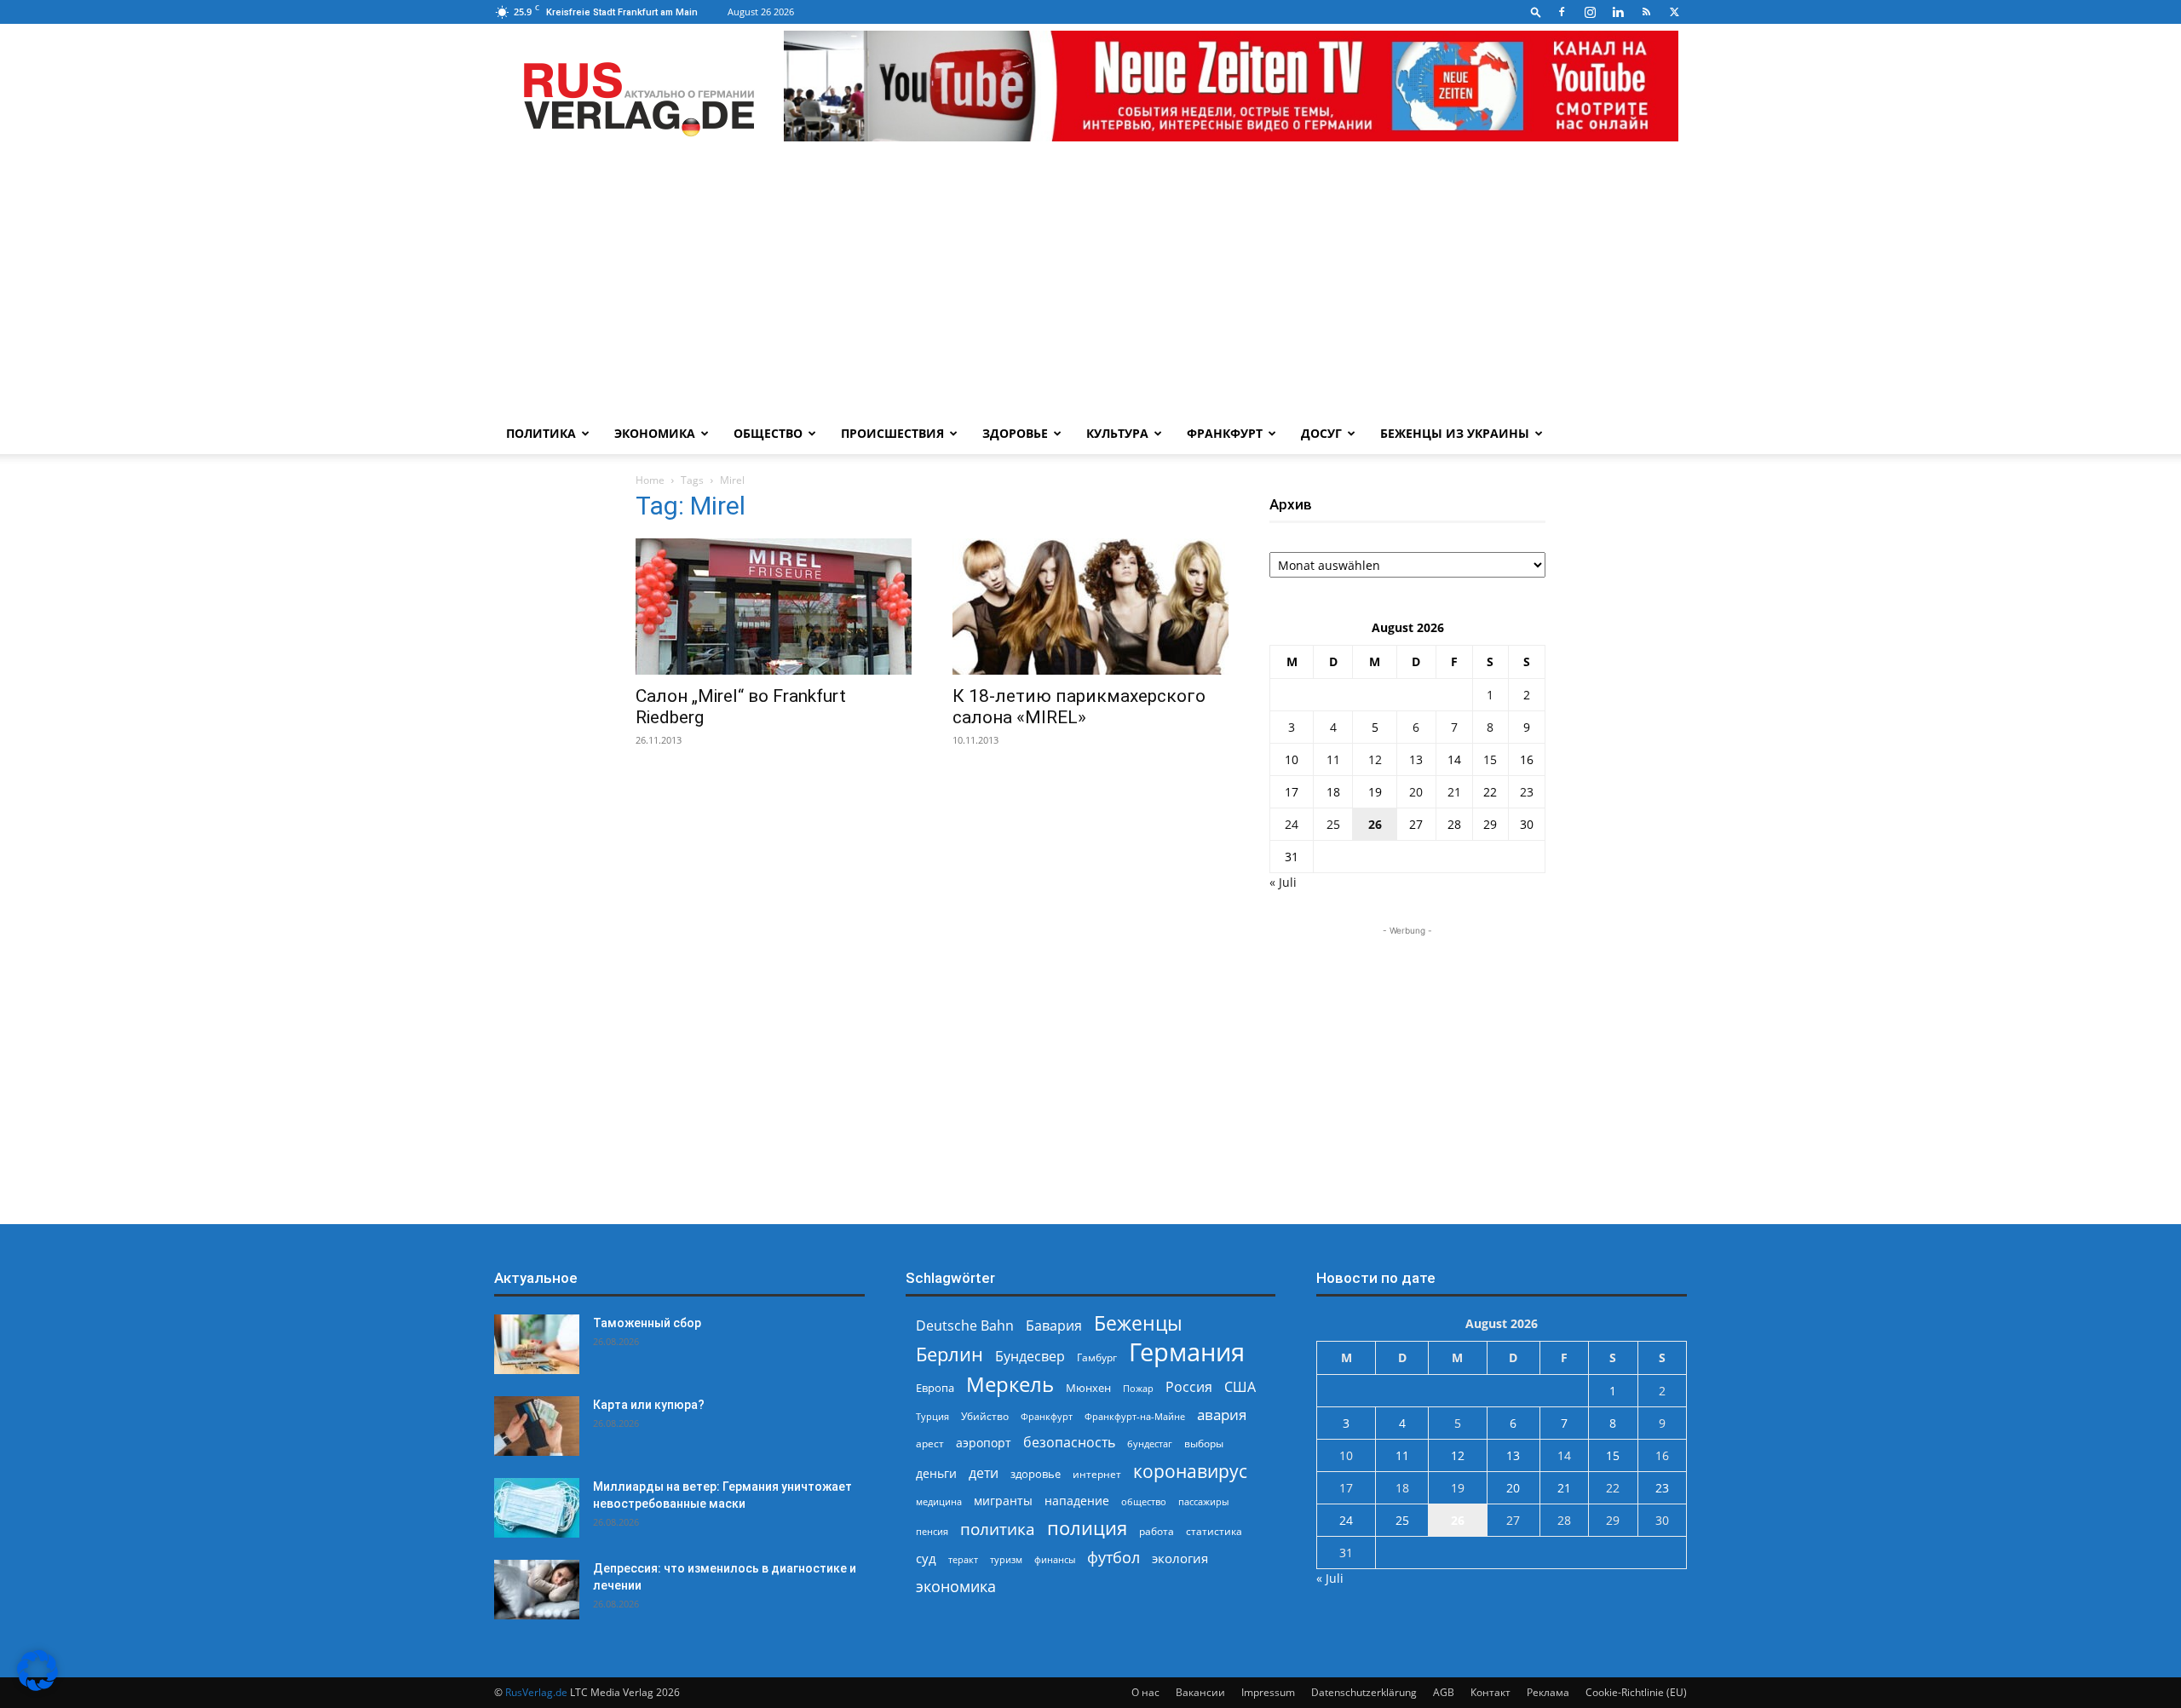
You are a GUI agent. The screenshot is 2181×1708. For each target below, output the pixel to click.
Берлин (950, 1354)
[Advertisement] (1090, 285)
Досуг (1321, 433)
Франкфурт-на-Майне (1135, 1416)
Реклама (1548, 1692)
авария (1222, 1415)
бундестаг (1150, 1444)
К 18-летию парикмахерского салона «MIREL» (1079, 707)
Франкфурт (1225, 433)
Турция (932, 1416)
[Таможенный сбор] (537, 1344)
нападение (1077, 1501)
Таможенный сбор (647, 1323)
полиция (1087, 1528)
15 (1490, 759)
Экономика (655, 433)
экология (1180, 1558)
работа (1157, 1531)
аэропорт (984, 1443)
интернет (1097, 1474)
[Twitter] (1674, 12)
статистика (1214, 1531)
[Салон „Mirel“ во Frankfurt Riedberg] (774, 607)
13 (1416, 759)
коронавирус (1190, 1471)
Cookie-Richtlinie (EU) (1636, 1692)
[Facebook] (1562, 12)
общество (1144, 1501)
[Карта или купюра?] (537, 1426)
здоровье (1036, 1474)
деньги (936, 1473)
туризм (1006, 1559)
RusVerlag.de (536, 1692)
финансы (1055, 1559)
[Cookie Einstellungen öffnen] (37, 1686)
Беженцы (1138, 1323)
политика (998, 1529)
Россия (1189, 1387)
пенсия (932, 1531)
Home (650, 480)
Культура (1117, 433)
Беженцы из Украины (1455, 433)
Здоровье (1015, 433)
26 (1375, 824)
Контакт (1490, 1692)
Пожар (1138, 1388)
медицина (939, 1501)
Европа (935, 1388)
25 (1333, 824)
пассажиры (1203, 1501)
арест (930, 1443)
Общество (768, 433)
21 (1454, 792)
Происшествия (892, 433)
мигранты (1003, 1501)
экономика (956, 1586)
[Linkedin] (1618, 12)
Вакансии (1200, 1692)
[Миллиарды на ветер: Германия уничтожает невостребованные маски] (537, 1508)
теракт (963, 1559)
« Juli (1283, 882)
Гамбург (1097, 1357)
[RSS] (1646, 12)
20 (1416, 792)
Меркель (1010, 1384)
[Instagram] (1590, 12)
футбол (1114, 1558)
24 (1292, 824)
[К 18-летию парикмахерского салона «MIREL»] (1090, 607)
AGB (1444, 1692)
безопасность (1069, 1443)
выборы (1204, 1443)
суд (926, 1558)
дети (984, 1473)
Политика (541, 433)
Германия (1187, 1352)
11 (1333, 759)
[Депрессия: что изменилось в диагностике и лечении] (537, 1590)
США (1240, 1387)
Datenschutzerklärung (1364, 1692)
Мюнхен (1088, 1388)
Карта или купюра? (649, 1405)
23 (1527, 792)
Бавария (1054, 1326)
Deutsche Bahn (965, 1326)
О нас (1145, 1692)
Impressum (1268, 1692)
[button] (1536, 12)
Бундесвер (1030, 1357)
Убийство (985, 1416)
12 (1375, 759)
